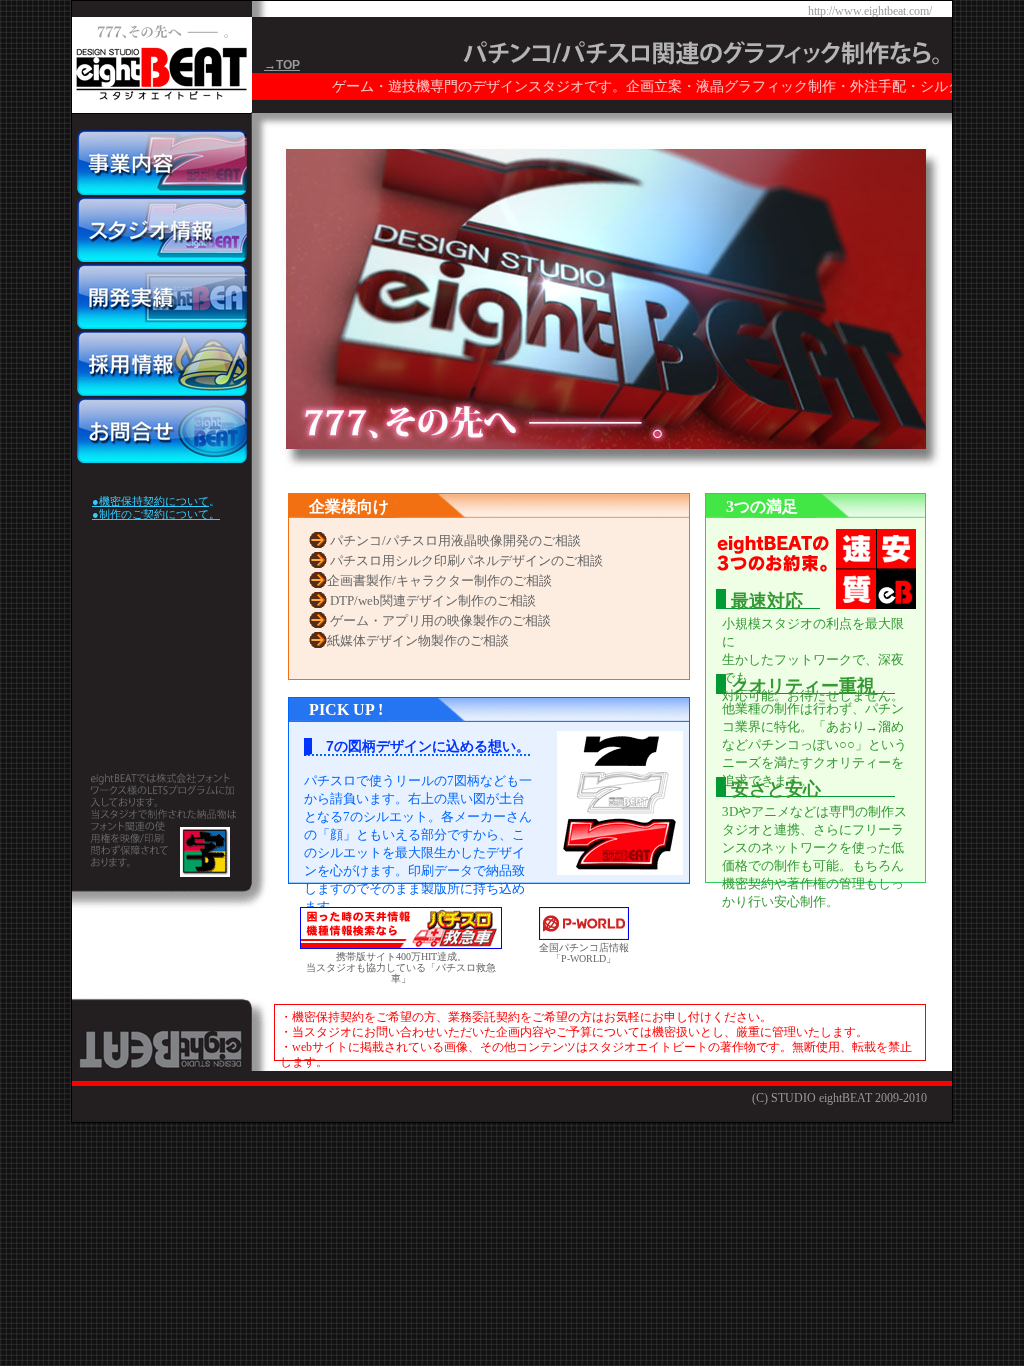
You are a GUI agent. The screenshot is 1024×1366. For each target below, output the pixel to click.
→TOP (282, 65)
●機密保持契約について (150, 501)
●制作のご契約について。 (156, 514)
